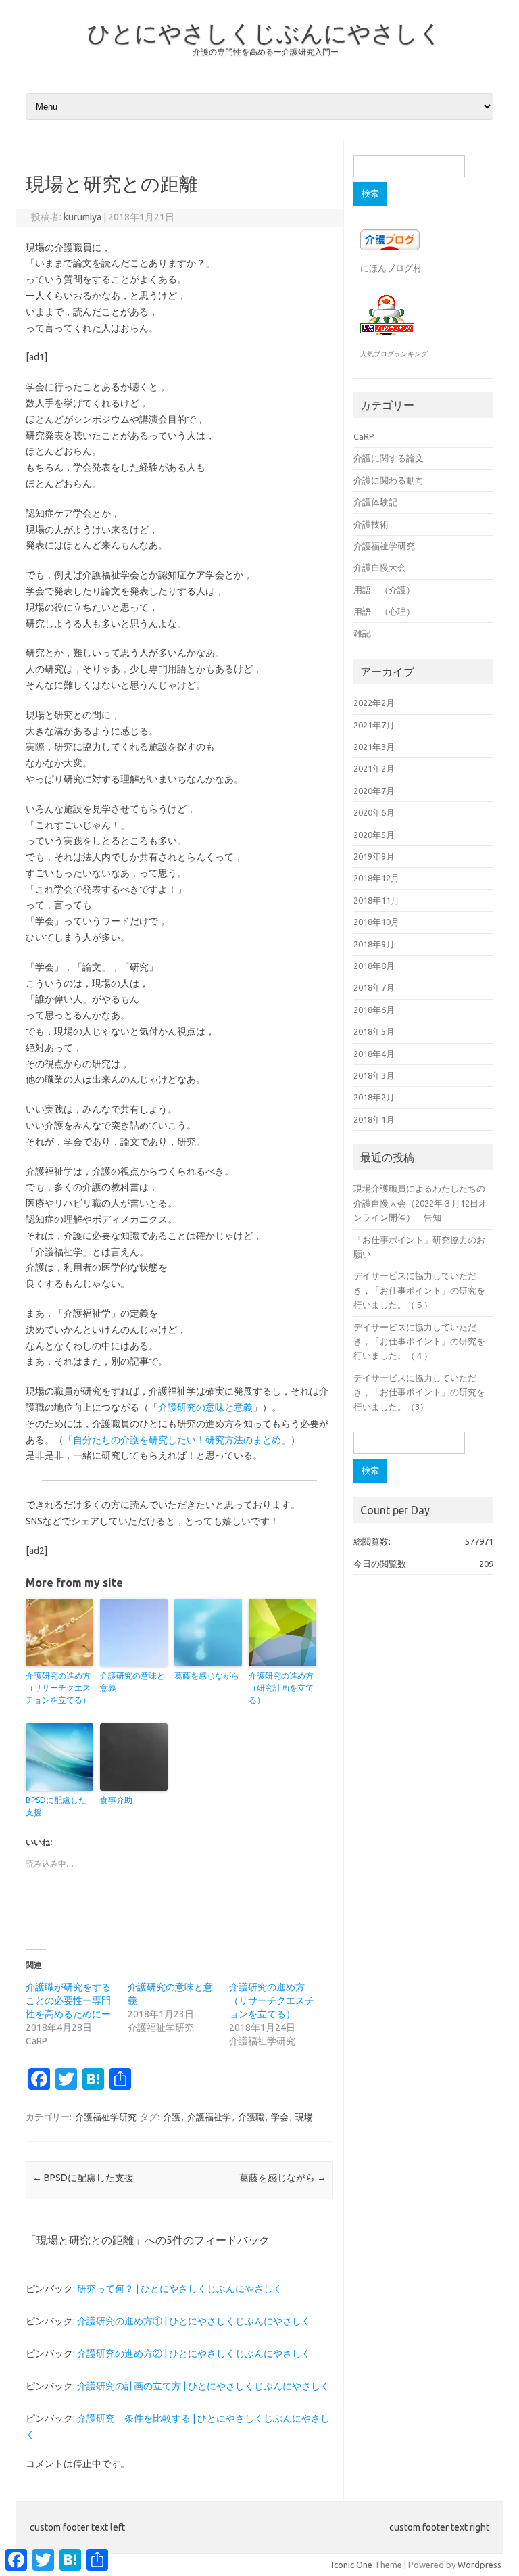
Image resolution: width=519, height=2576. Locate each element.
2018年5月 (374, 1031)
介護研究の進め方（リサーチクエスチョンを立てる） (58, 1688)
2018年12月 (376, 878)
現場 (304, 2117)
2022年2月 (374, 703)
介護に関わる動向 (389, 480)
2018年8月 (374, 966)
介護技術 (371, 524)
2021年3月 (374, 747)
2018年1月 (374, 1119)
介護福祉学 (209, 2117)
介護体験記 (375, 502)
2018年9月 (374, 944)
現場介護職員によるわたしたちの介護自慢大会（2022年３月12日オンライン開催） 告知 (420, 1203)
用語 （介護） (384, 590)
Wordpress (479, 2565)
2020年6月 (374, 812)
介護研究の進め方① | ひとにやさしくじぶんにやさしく (194, 2321)
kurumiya (82, 217)
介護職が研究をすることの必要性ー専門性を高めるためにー (68, 2000)
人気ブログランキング (394, 354)
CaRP (364, 436)
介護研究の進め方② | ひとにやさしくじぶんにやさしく (194, 2353)
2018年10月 (376, 922)
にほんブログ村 (391, 268)
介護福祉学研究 (106, 2117)
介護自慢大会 (380, 567)
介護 (172, 2117)
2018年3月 (374, 1075)
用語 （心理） (384, 611)
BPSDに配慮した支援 (56, 1806)
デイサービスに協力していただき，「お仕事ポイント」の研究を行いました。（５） (419, 1290)
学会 (280, 2117)
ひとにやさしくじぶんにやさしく (265, 32)
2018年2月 (374, 1097)
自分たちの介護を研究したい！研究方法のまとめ (177, 1440)
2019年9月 (374, 856)
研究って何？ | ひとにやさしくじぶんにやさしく (180, 2289)
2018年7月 (374, 987)
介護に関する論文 (389, 458)
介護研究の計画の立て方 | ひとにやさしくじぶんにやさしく (203, 2386)
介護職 (251, 2117)
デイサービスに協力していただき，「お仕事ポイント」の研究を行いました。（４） (419, 1341)
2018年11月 (376, 900)
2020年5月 (374, 835)
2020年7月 (374, 791)
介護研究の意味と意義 (205, 1407)
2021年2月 (374, 768)
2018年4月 (374, 1054)
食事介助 (116, 1800)
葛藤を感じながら (207, 1676)
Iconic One (352, 2565)
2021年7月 (374, 725)
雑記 (362, 633)
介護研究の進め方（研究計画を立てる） (281, 1688)
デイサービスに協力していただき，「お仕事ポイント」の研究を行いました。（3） (419, 1392)
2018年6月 (374, 1010)
